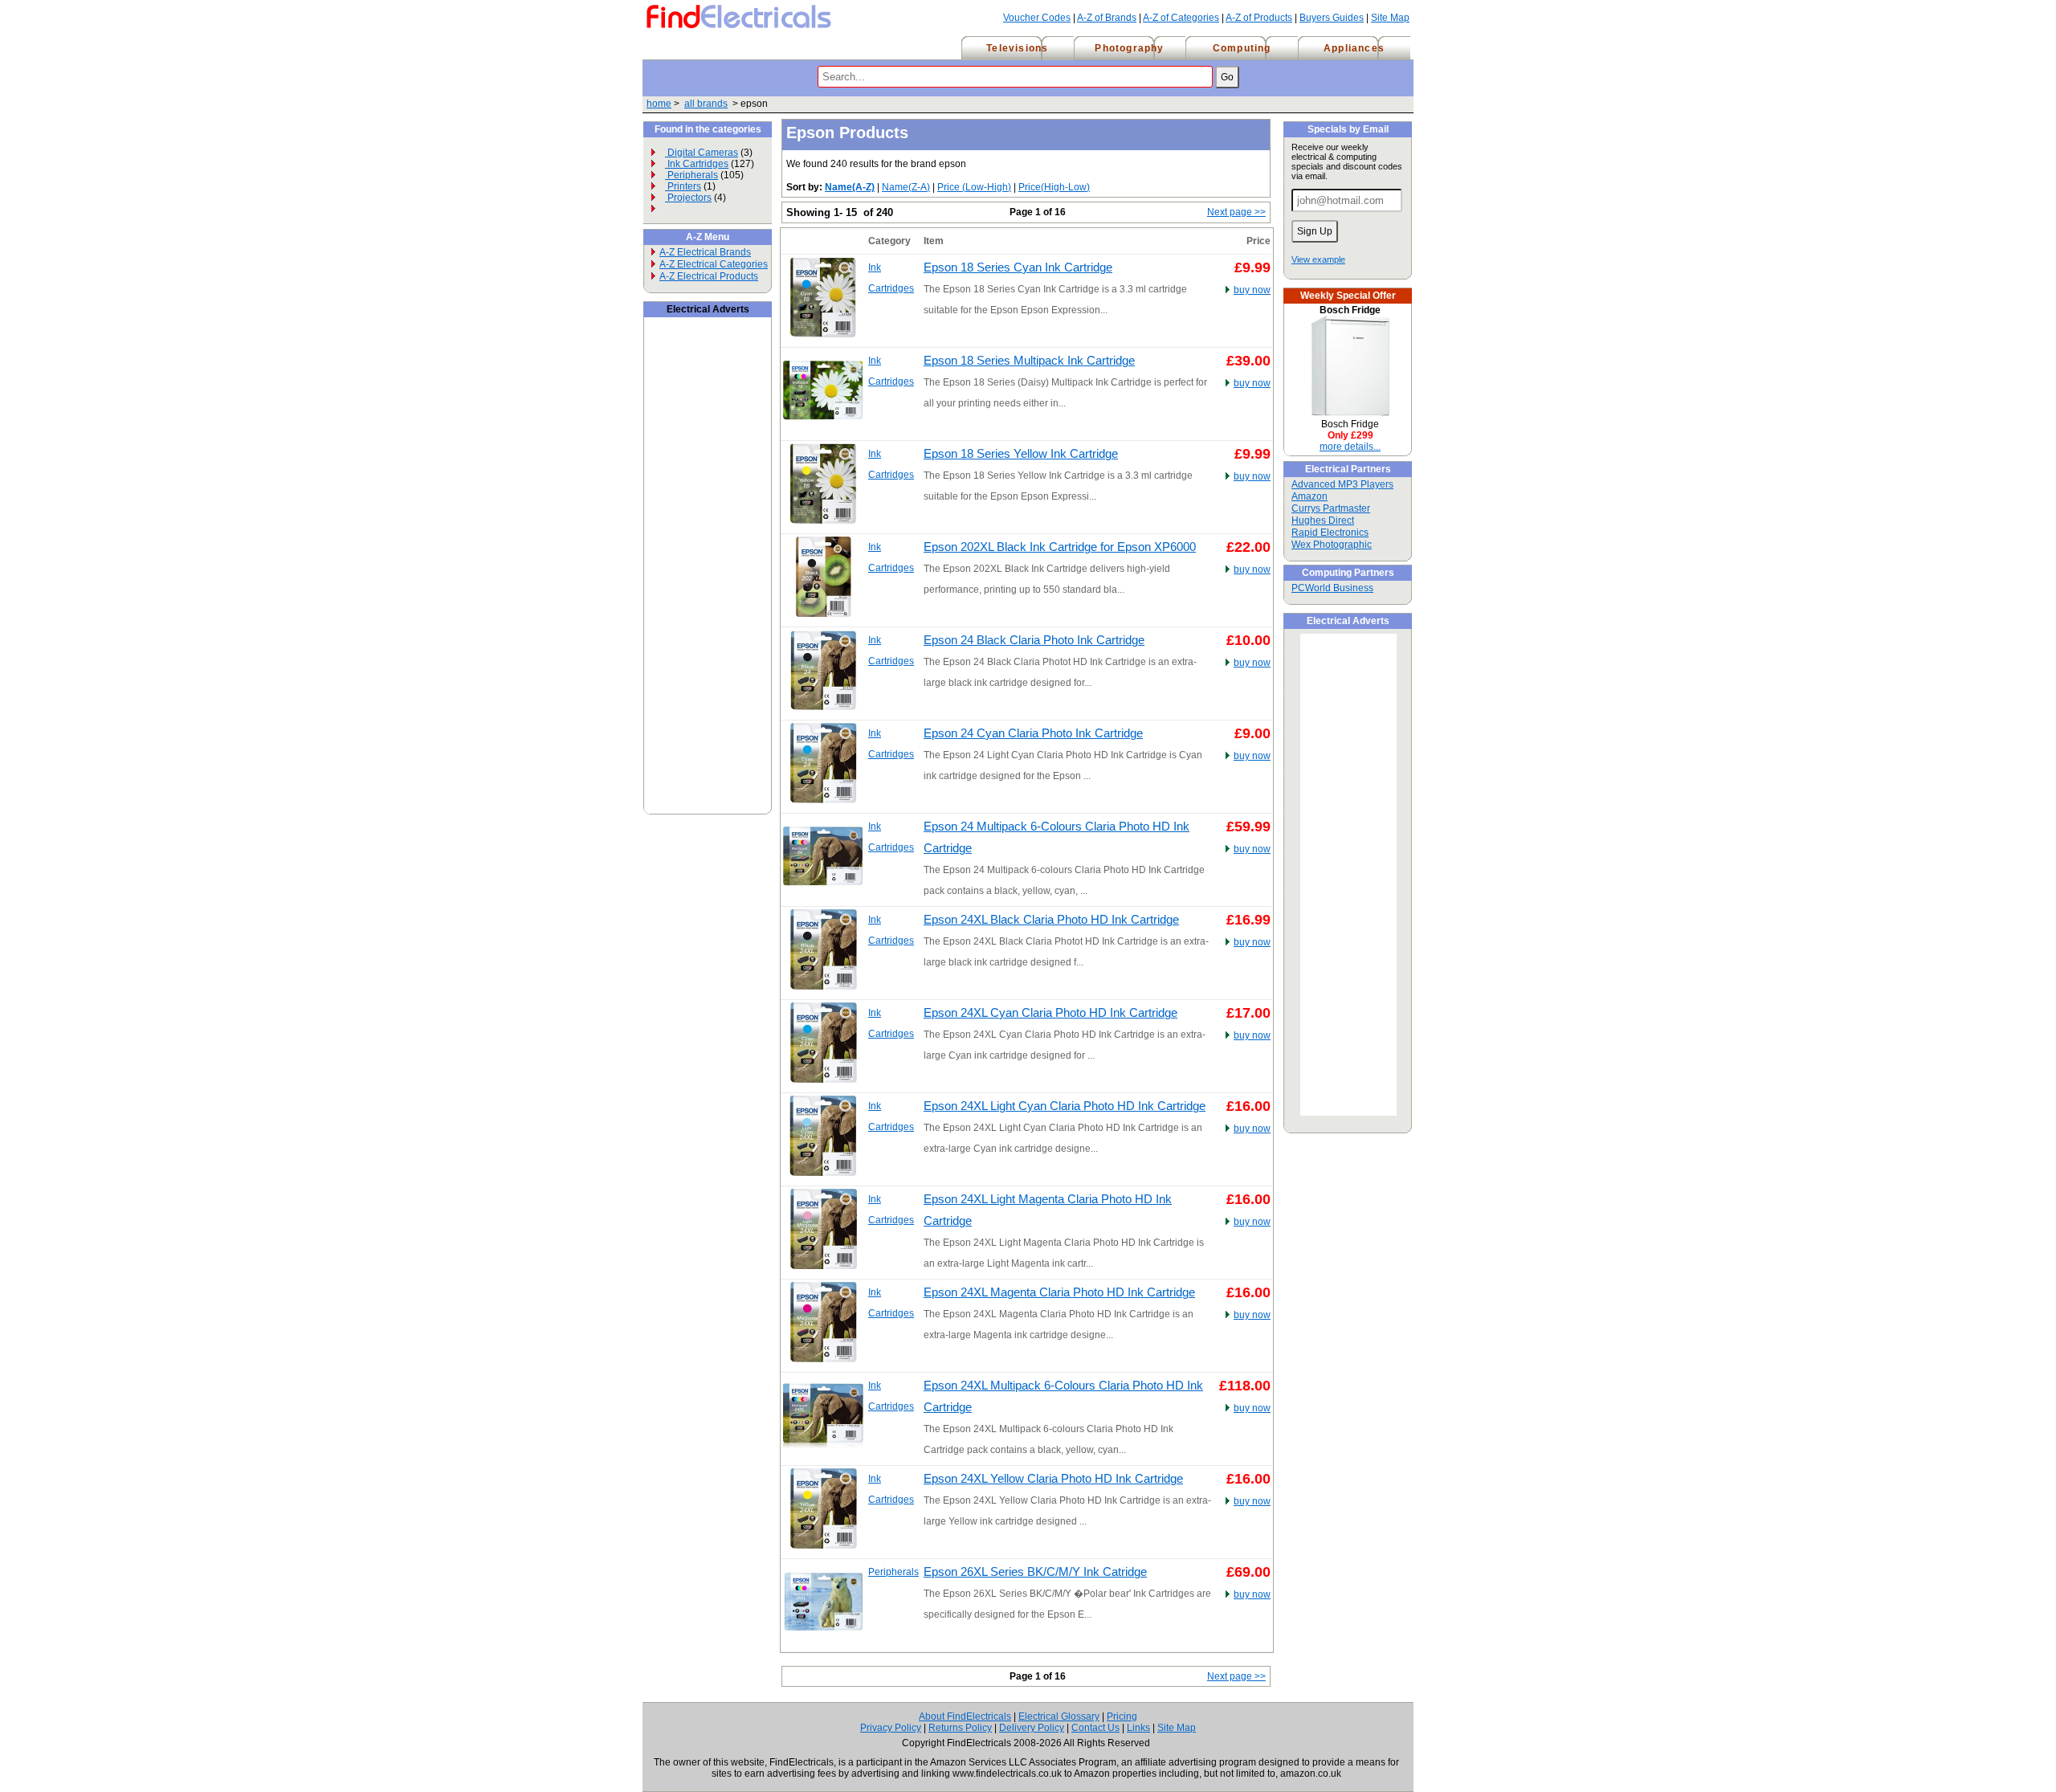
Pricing (1122, 1716)
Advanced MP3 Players (1342, 484)
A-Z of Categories (1181, 18)
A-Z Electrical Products (709, 276)
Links (1138, 1728)
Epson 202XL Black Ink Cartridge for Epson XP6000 (1060, 547)
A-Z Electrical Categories (714, 264)
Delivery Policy (1032, 1728)
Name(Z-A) (906, 187)
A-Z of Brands (1107, 18)
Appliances (1354, 48)
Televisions (1017, 48)
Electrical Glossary (1059, 1716)
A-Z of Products (1259, 18)
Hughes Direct (1323, 520)
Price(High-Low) (1054, 187)
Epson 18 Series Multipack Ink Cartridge (1029, 361)
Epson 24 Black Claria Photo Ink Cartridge (1034, 640)
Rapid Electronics (1330, 533)
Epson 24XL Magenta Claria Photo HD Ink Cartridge (1059, 1292)
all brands (706, 104)
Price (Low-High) (974, 187)
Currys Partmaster (1331, 508)
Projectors (688, 198)
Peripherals (691, 175)
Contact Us (1095, 1728)
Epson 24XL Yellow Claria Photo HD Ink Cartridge (1053, 1479)
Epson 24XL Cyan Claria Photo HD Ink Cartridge (1050, 1013)
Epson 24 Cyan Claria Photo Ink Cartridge (1033, 733)
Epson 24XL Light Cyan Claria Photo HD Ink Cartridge (1065, 1106)
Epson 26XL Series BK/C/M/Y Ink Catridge (1035, 1572)
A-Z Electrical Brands (705, 252)
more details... (1350, 447)
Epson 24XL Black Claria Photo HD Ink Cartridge (1051, 920)
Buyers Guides (1332, 18)
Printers (683, 186)
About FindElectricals (965, 1716)
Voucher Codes (1037, 18)
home (659, 104)
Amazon (1309, 496)
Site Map (1390, 18)
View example (1318, 259)
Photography (1129, 48)
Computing (1242, 48)
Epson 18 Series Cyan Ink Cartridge (1018, 267)
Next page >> (1236, 212)
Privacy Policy (891, 1728)
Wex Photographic (1332, 545)
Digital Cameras (702, 153)
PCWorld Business (1332, 588)
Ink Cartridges (697, 164)
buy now (1252, 290)
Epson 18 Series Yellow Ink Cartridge (1021, 454)
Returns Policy (960, 1728)
